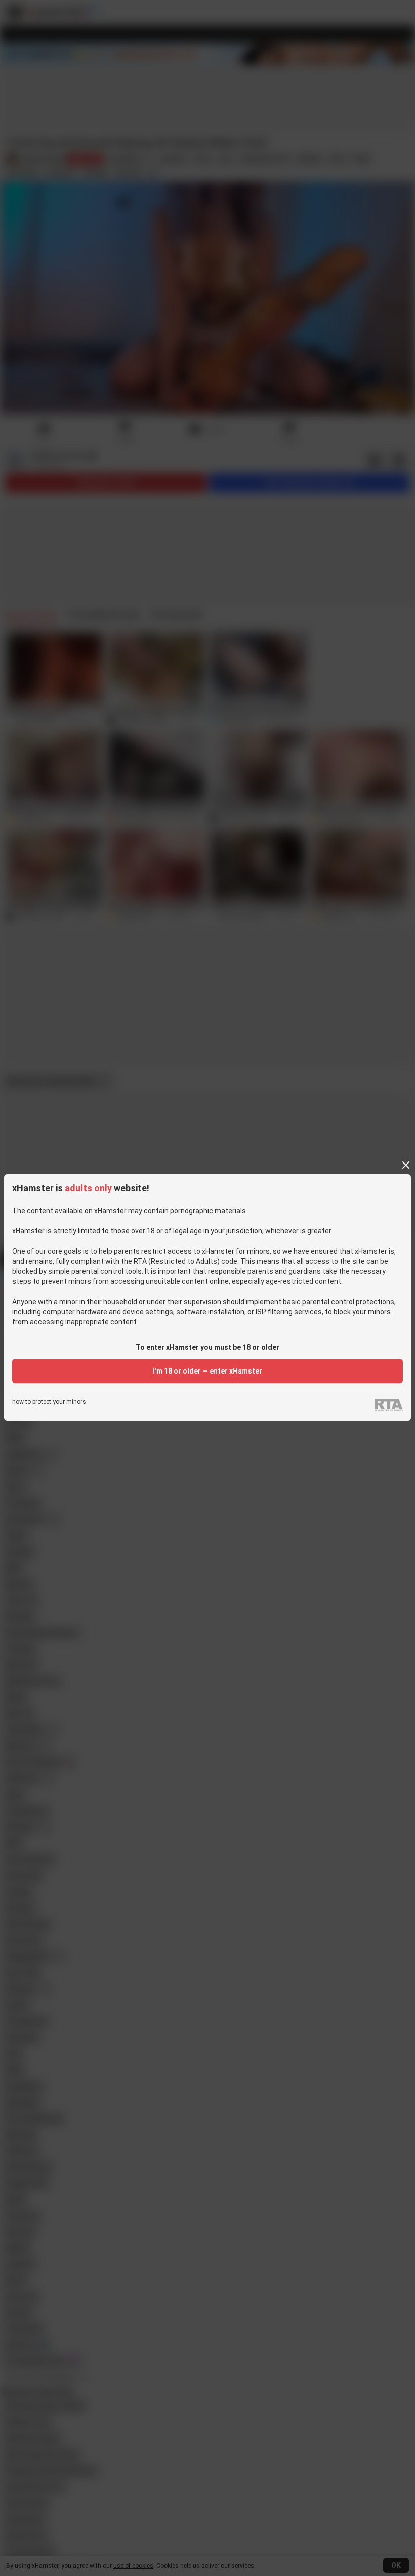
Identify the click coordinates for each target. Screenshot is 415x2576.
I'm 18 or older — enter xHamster (207, 1371)
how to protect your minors (49, 1402)
